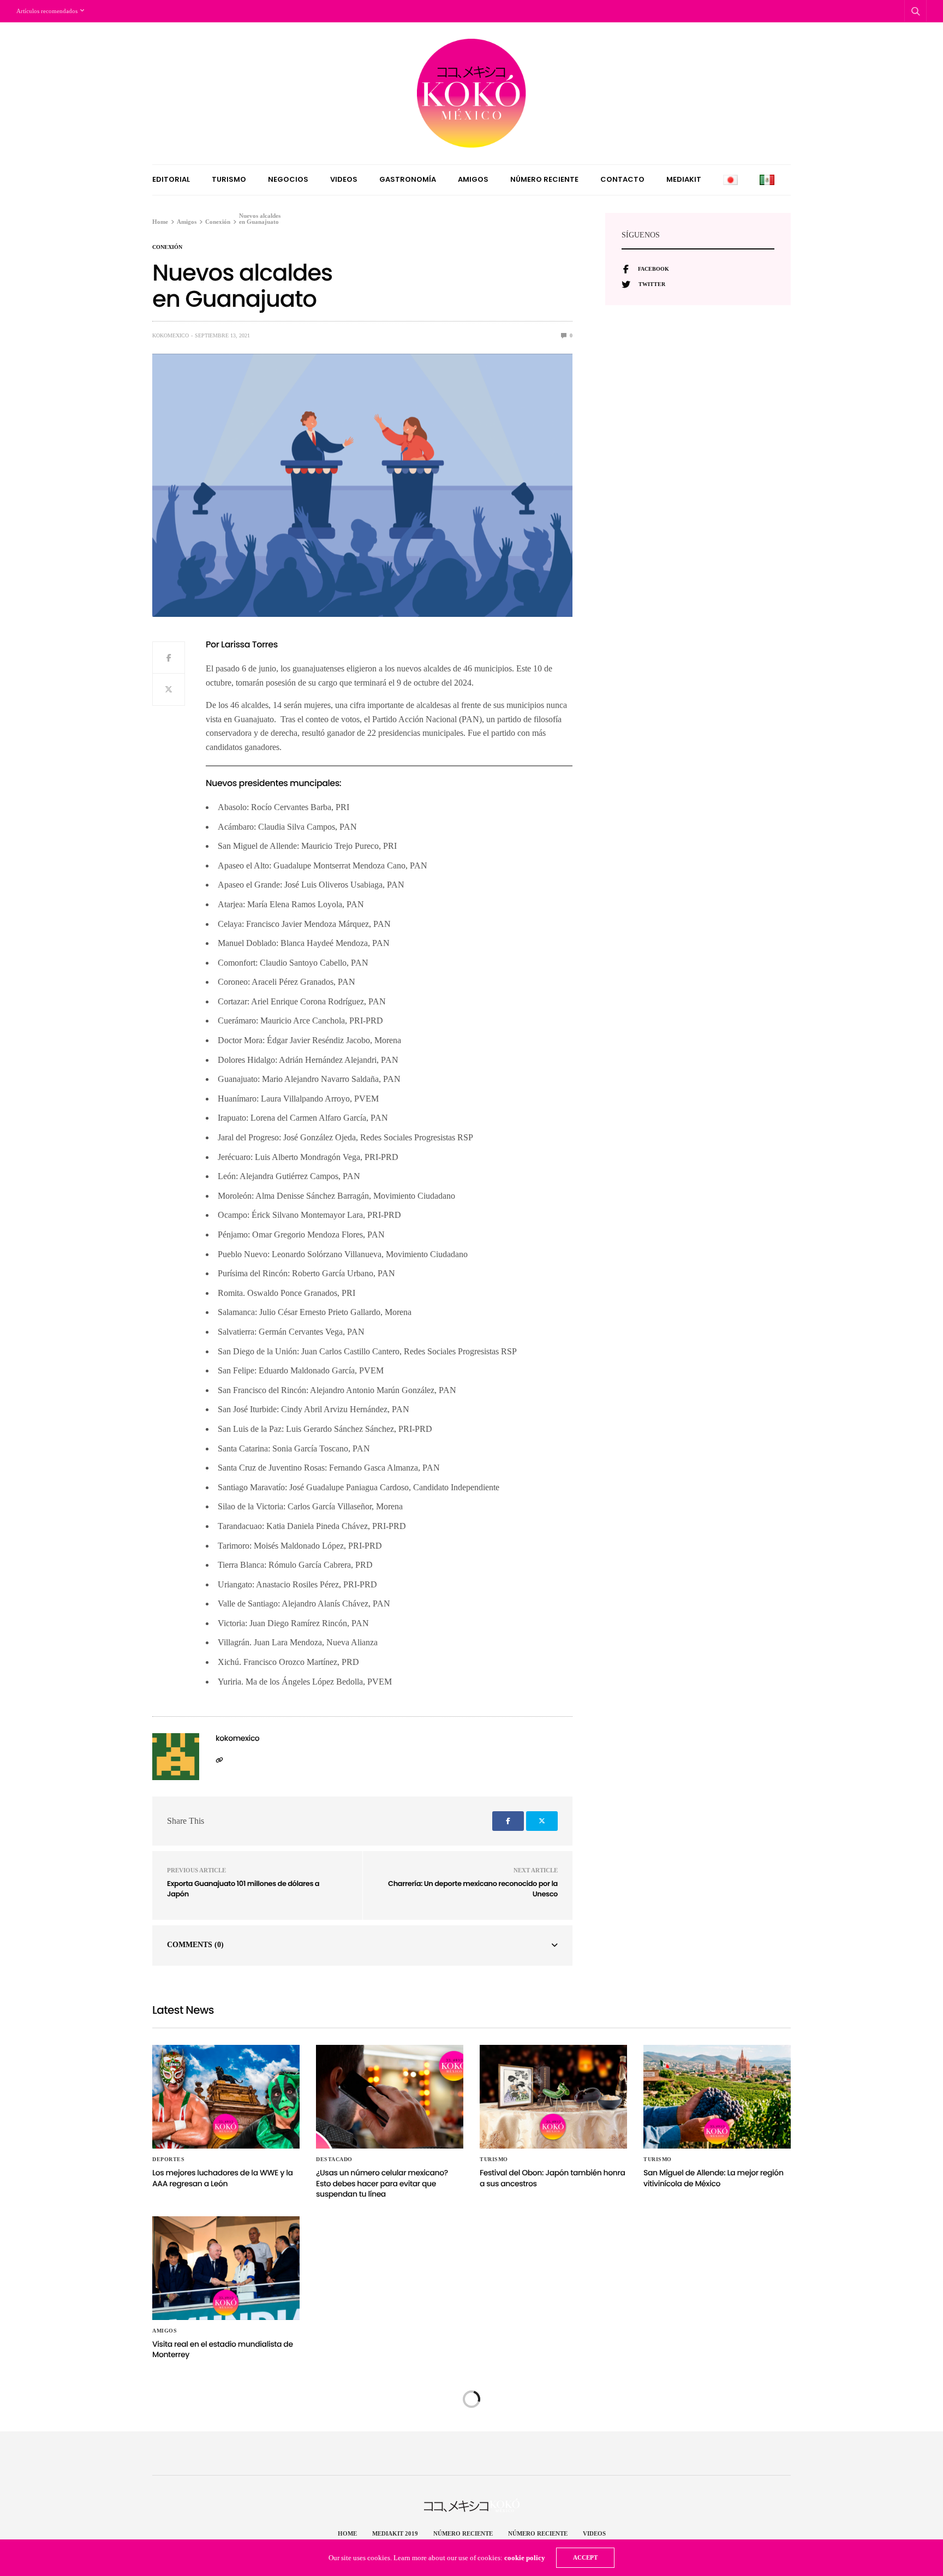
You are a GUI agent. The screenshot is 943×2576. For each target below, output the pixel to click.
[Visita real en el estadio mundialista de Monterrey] (226, 2268)
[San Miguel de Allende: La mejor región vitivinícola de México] (717, 2097)
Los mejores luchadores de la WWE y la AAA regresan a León (223, 2178)
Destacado (334, 2159)
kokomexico (171, 335)
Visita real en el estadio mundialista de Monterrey (223, 2349)
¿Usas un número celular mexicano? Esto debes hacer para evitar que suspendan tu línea (382, 2183)
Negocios (288, 179)
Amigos (473, 179)
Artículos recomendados (47, 11)
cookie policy (525, 2558)
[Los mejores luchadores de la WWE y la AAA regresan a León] (226, 2097)
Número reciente (544, 179)
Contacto (622, 179)
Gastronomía (408, 179)
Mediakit (684, 179)
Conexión (167, 247)
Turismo (229, 179)
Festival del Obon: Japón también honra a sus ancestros (553, 2178)
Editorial (171, 179)
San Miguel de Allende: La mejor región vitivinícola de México (714, 2178)
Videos (344, 179)
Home (347, 2533)
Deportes (168, 2159)
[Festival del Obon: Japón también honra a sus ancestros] (553, 2097)
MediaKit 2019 (395, 2533)
